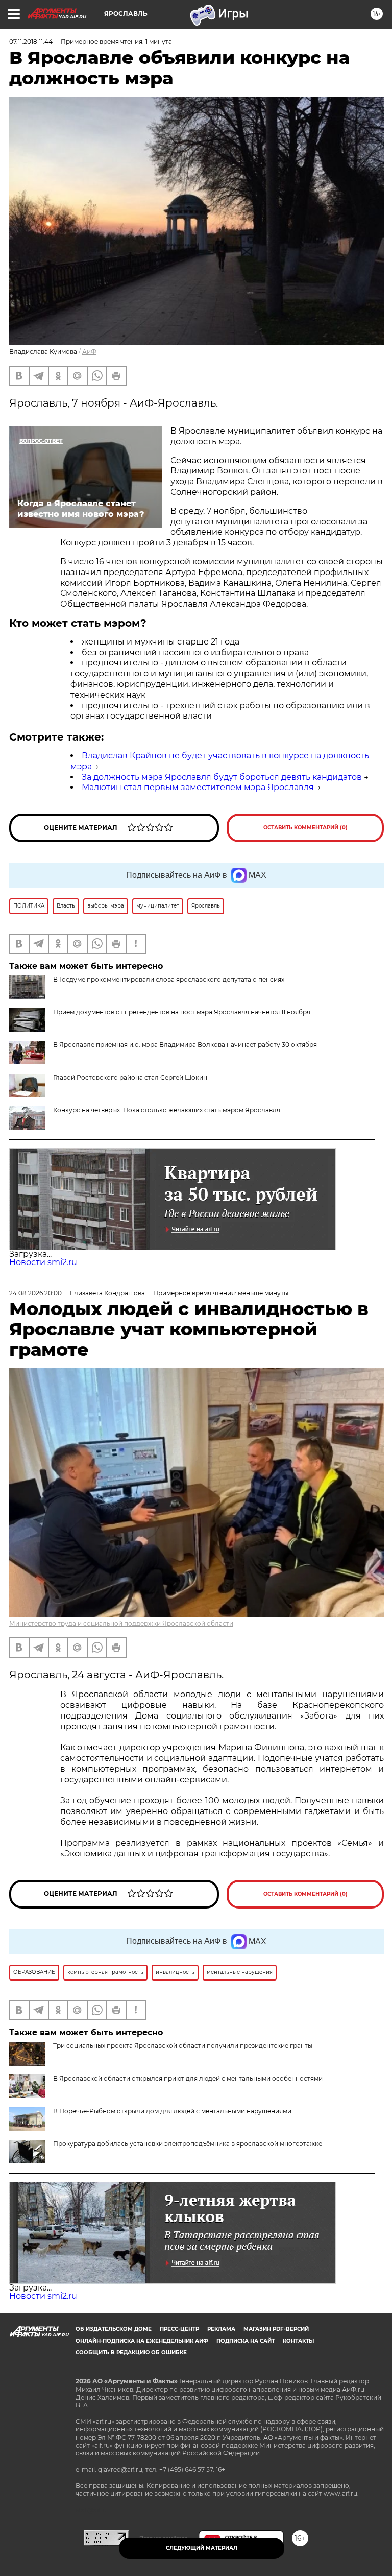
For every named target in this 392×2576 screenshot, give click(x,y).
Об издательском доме (114, 2329)
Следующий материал (202, 2548)
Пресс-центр (179, 2329)
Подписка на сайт (246, 2341)
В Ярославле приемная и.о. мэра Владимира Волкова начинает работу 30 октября (185, 1045)
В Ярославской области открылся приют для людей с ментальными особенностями (188, 2078)
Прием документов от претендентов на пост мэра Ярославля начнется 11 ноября (182, 1012)
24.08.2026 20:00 (35, 1293)
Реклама (221, 2329)
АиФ (89, 352)
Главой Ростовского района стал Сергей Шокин (130, 1077)
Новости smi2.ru (43, 1262)
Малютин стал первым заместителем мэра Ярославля (198, 787)
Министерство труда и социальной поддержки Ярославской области (121, 1623)
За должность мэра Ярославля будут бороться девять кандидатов (222, 777)
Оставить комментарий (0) (305, 828)
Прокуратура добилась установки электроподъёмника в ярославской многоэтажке (188, 2144)
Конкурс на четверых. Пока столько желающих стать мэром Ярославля (167, 1110)
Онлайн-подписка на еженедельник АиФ (142, 2341)
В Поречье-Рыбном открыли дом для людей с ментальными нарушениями (172, 2111)
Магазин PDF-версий (276, 2329)
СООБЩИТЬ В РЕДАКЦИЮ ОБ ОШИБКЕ (131, 2353)
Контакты (298, 2341)
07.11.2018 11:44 (31, 42)
